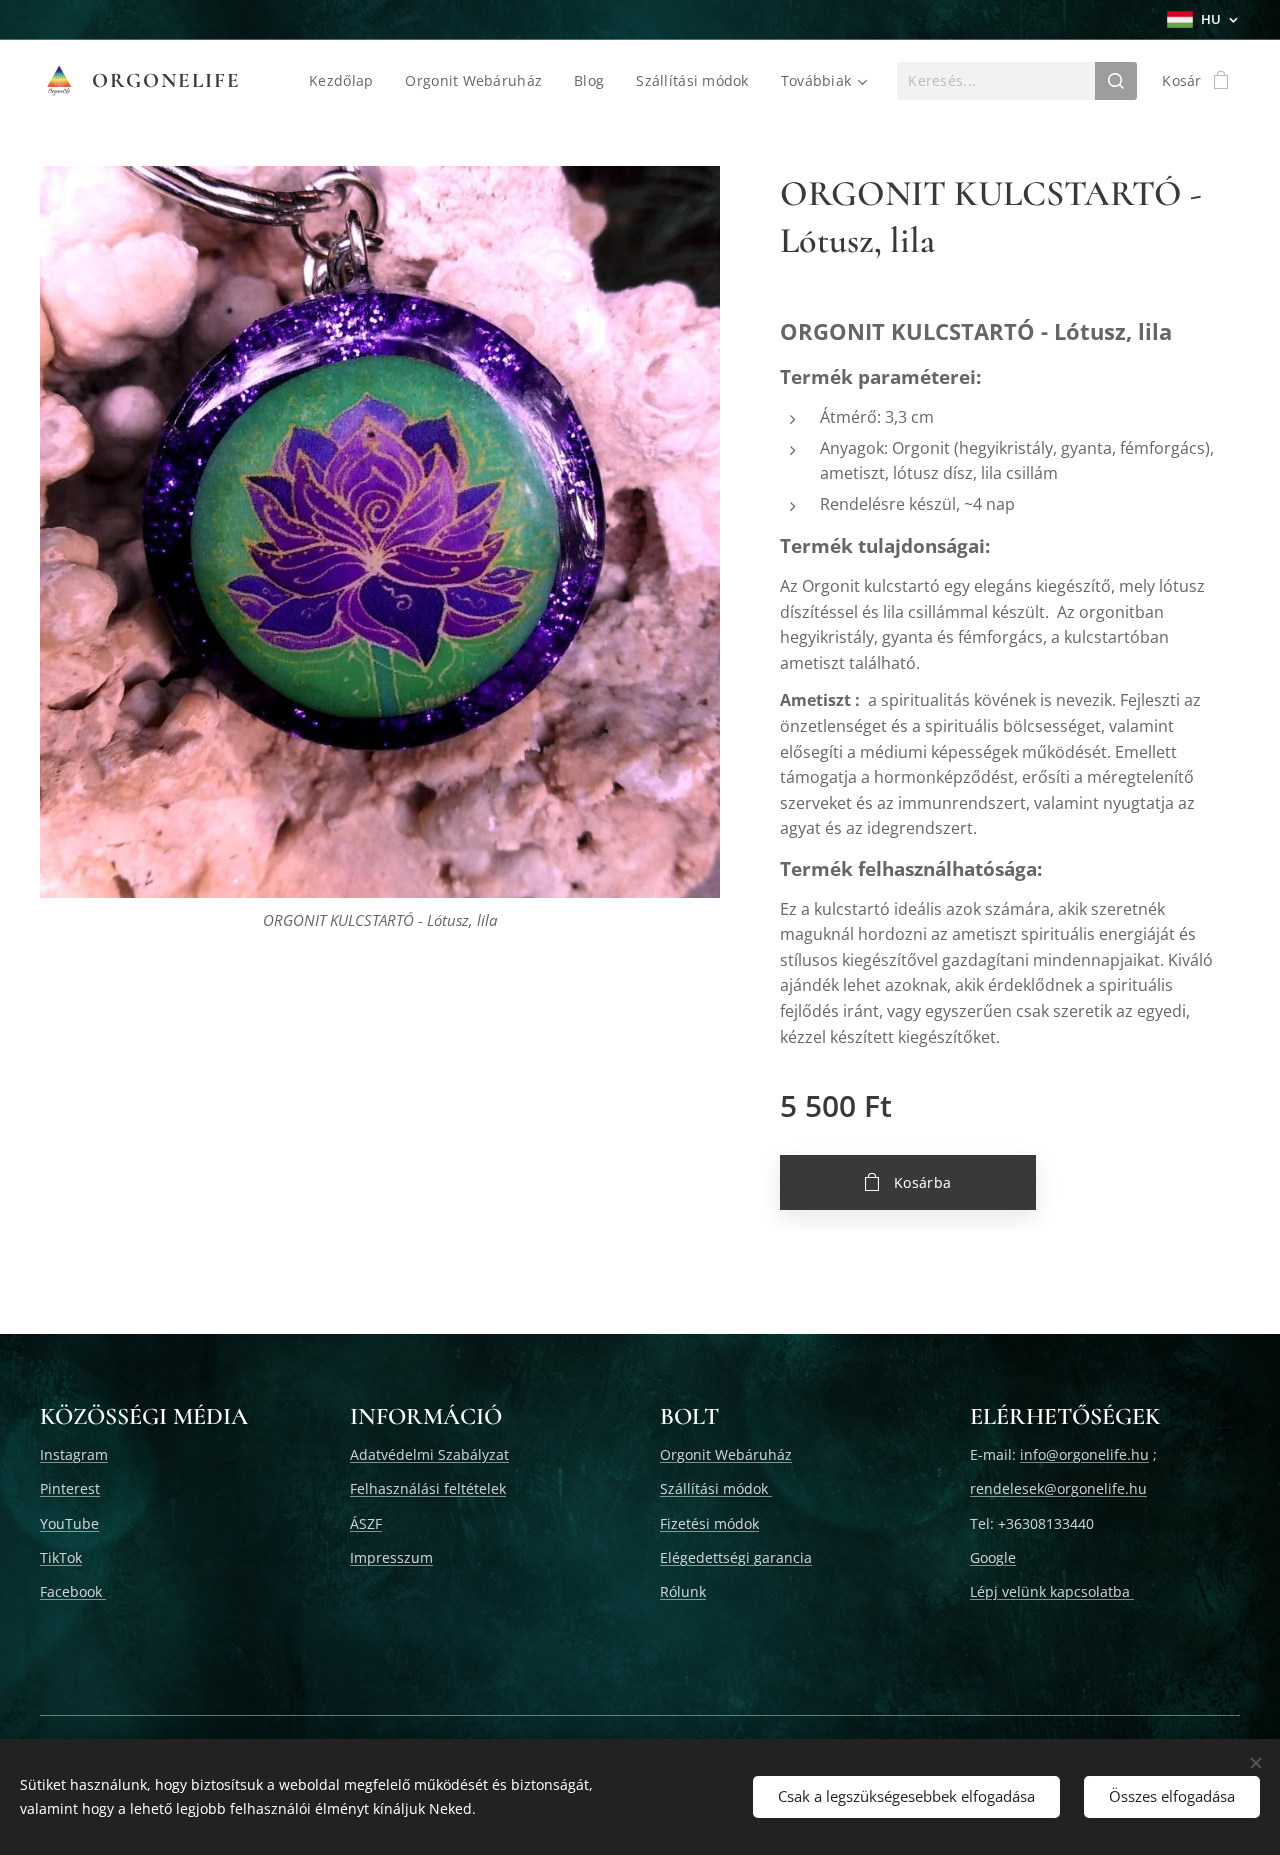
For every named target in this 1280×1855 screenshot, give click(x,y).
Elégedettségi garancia (736, 1557)
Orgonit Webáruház (726, 1454)
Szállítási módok (716, 1488)
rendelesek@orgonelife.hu (1058, 1488)
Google (993, 1557)
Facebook (73, 1591)
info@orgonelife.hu (1084, 1454)
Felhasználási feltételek (428, 1488)
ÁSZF (366, 1523)
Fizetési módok (709, 1523)
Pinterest (70, 1488)
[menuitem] (346, 81)
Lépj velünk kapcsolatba (1052, 1591)
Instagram (74, 1454)
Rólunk (683, 1591)
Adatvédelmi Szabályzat (429, 1454)
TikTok (61, 1557)
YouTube (69, 1523)
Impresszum (391, 1557)
